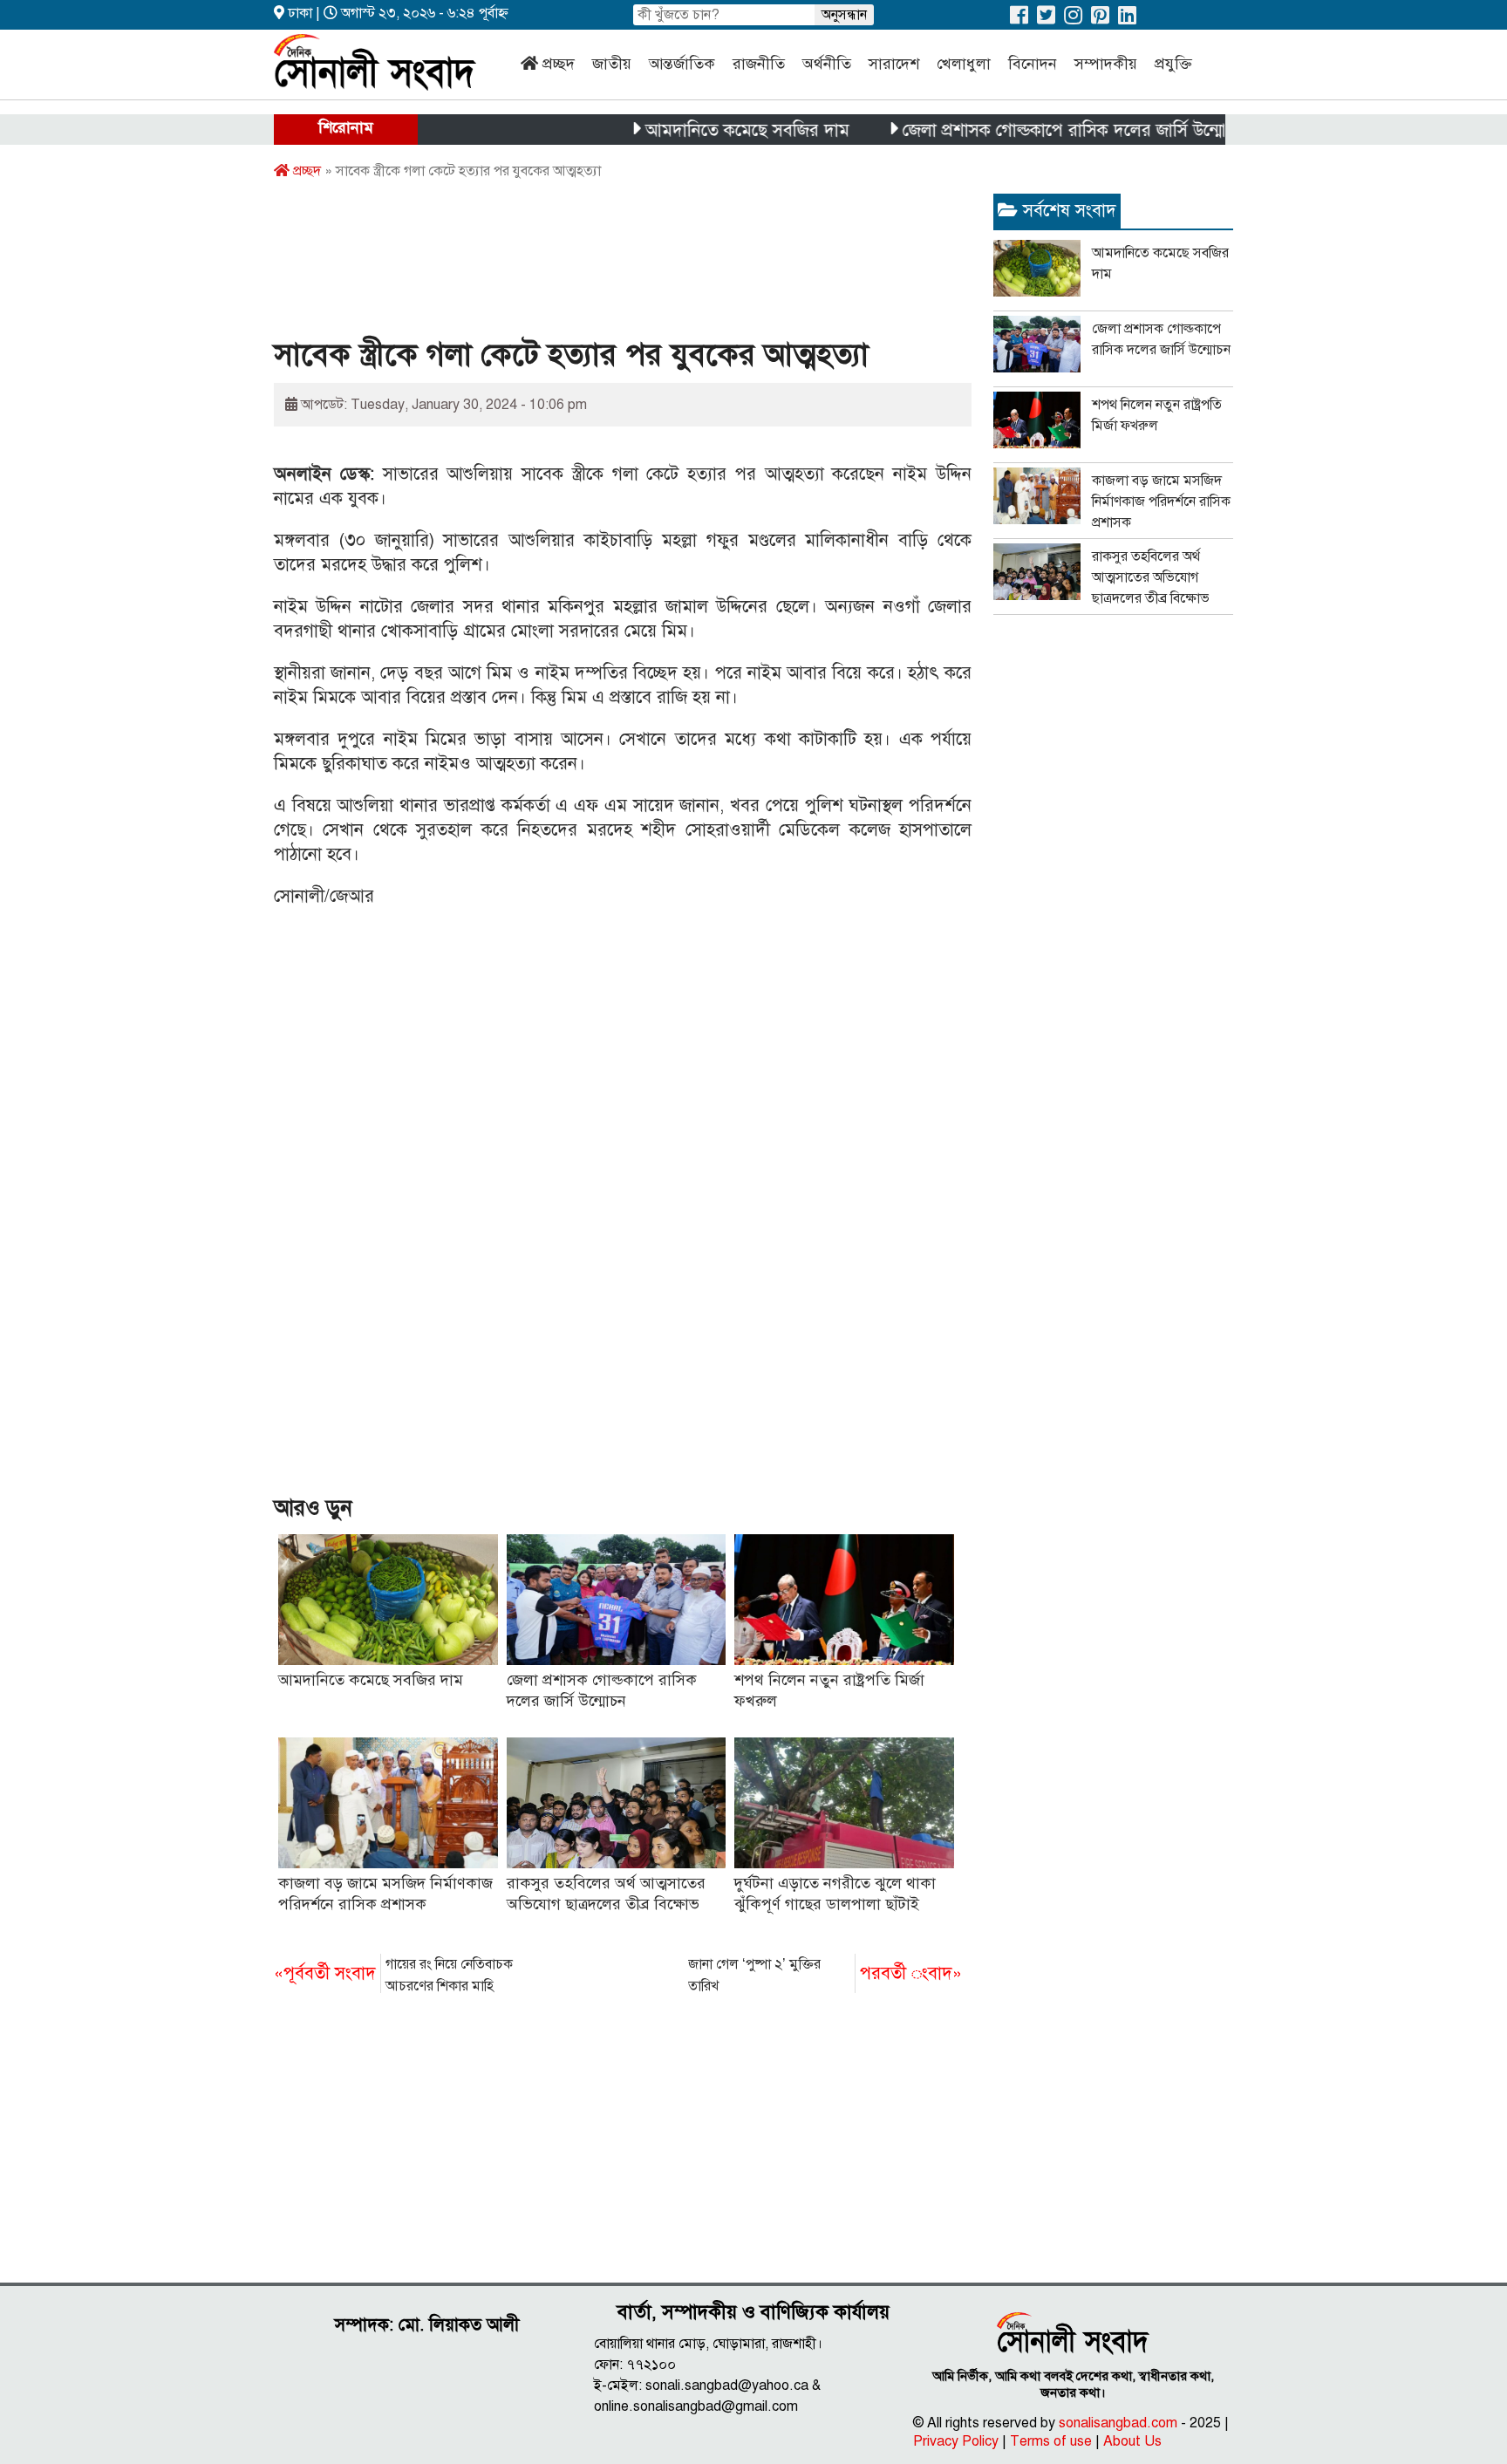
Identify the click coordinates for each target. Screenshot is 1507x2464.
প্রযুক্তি (1173, 64)
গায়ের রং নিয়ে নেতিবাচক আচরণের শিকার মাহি (393, 1975)
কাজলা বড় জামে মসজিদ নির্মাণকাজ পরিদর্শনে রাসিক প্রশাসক (1161, 502)
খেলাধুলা (964, 64)
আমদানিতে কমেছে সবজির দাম (699, 130)
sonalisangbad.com (1118, 2423)
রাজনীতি (759, 64)
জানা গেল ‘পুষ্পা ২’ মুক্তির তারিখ (825, 1975)
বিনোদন (1033, 64)
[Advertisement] (591, 264)
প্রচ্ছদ (559, 64)
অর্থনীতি (827, 64)
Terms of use (1051, 2441)
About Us (1132, 2441)
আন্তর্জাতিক (682, 64)
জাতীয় (612, 64)
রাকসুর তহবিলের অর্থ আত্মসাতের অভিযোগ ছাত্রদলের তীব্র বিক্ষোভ (1151, 577)
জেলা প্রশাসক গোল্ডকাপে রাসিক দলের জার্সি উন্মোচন (1026, 130)
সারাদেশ (894, 64)
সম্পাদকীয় (1106, 64)
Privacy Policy (956, 2441)
